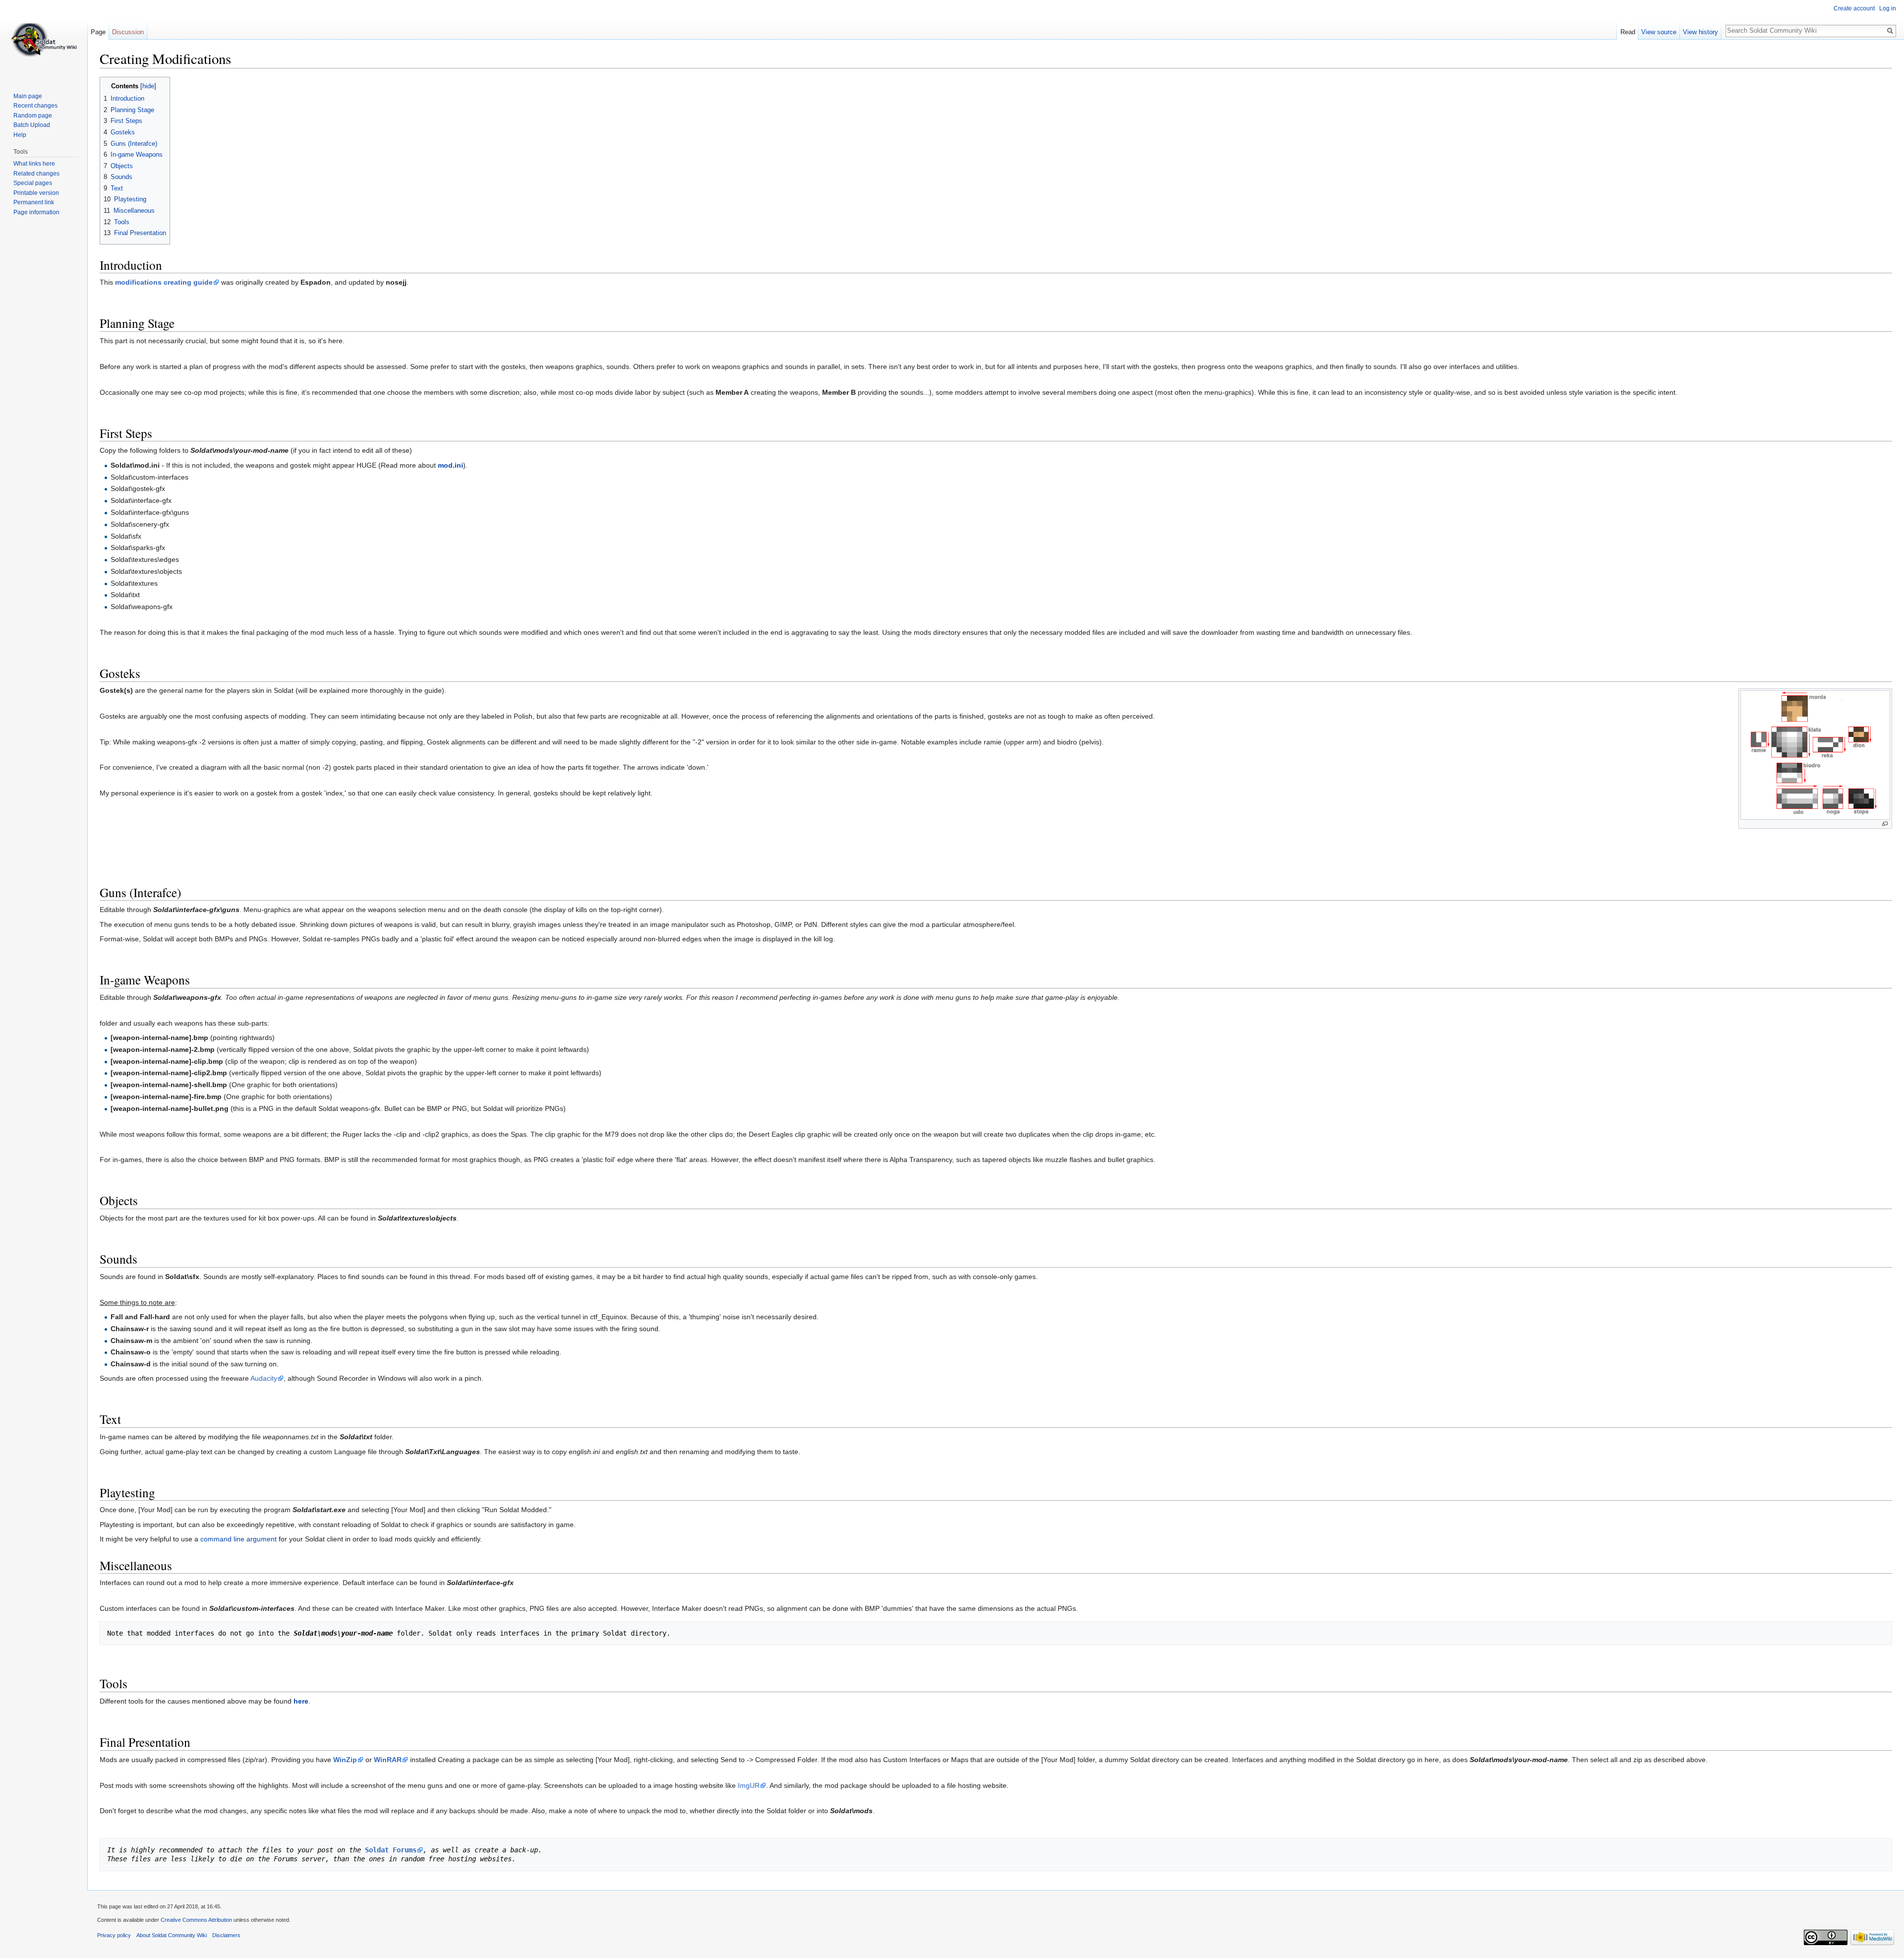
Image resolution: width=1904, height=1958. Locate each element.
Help (20, 135)
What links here (34, 164)
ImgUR (749, 1785)
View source (1659, 32)
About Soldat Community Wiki (172, 1935)
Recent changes (35, 106)
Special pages (33, 183)
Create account (1854, 8)
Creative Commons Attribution (196, 1920)
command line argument (238, 1539)
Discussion (128, 32)
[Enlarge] (1885, 824)
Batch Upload (32, 125)
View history (1700, 32)
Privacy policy (114, 1935)
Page (98, 32)
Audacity (264, 1378)
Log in (1888, 8)
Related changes (36, 174)
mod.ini (450, 465)
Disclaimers (226, 1935)
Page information (36, 212)
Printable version (36, 193)
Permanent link (34, 202)
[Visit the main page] (44, 40)
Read (1628, 32)
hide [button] (148, 86)
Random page (33, 116)
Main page (28, 96)
